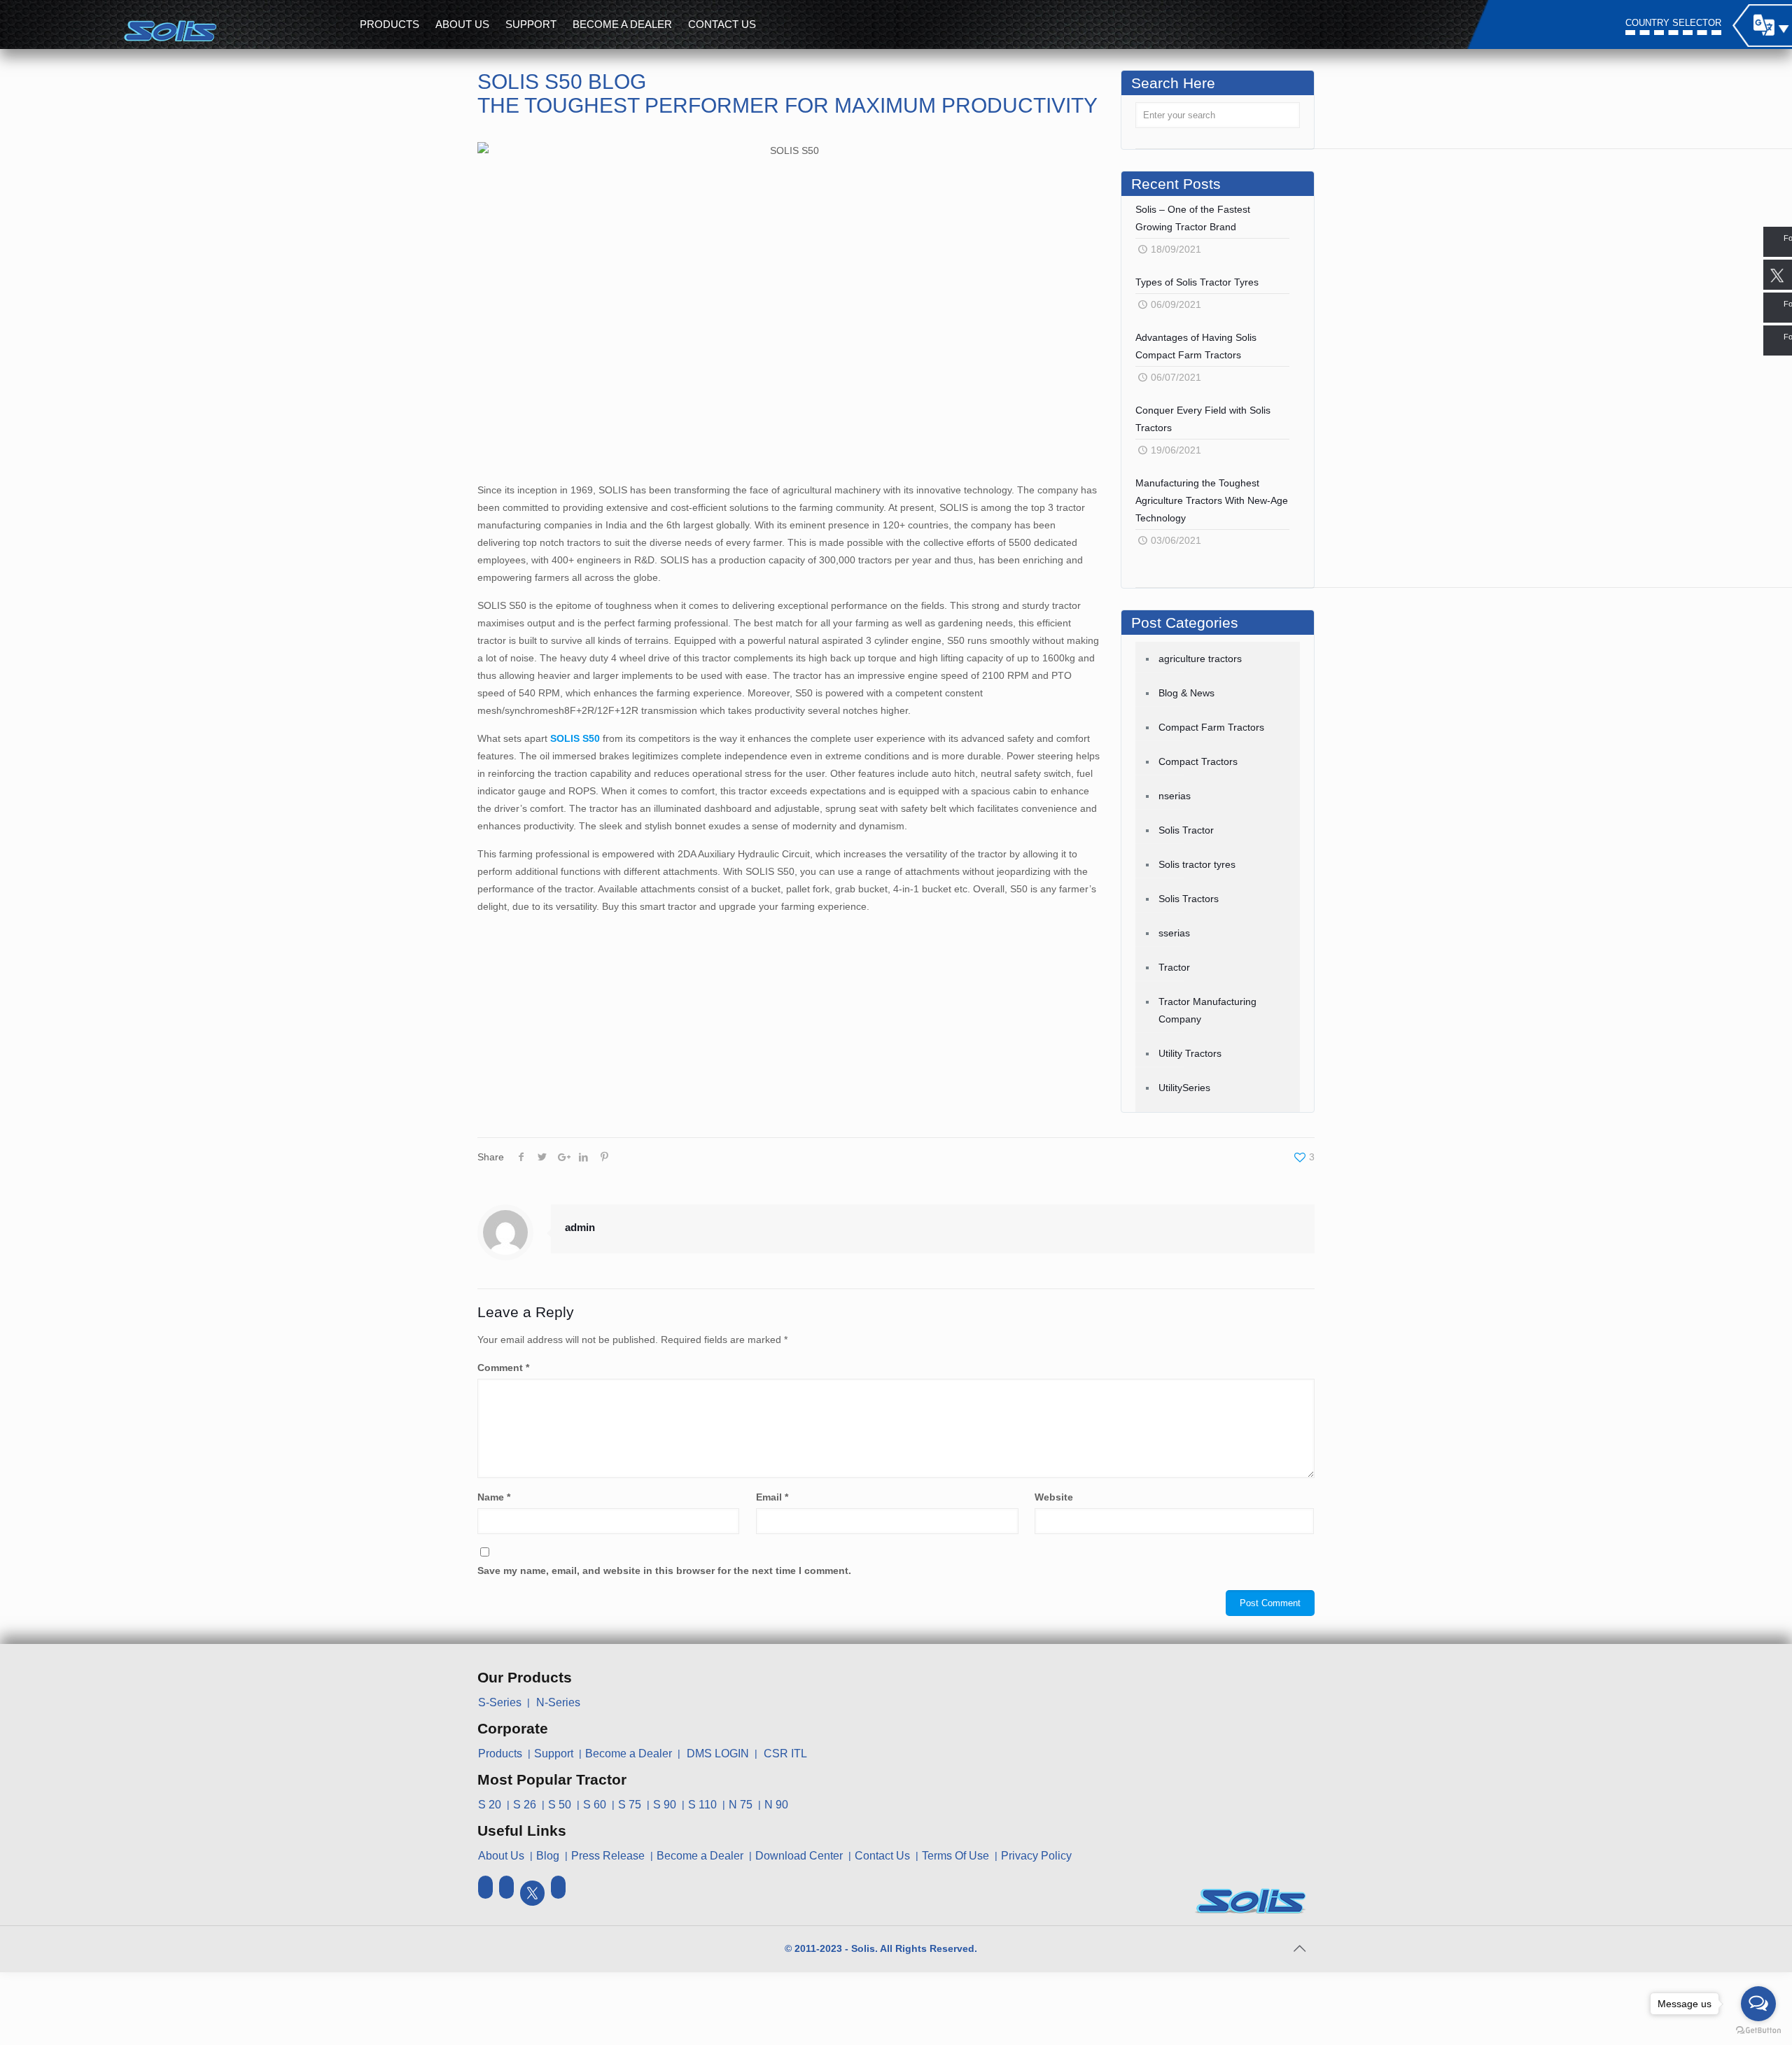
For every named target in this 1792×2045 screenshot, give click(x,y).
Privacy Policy (1036, 1856)
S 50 (560, 1805)
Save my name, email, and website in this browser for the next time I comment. (664, 1570)
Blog (548, 1856)
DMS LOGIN (718, 1754)
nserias (1175, 796)
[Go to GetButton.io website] (1758, 2031)
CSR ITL (785, 1754)
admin (580, 1227)
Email (772, 1497)
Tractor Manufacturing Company (1207, 1010)
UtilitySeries (1184, 1088)
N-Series (558, 1702)
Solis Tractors (1189, 899)
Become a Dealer (629, 1754)
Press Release (608, 1856)
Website (1054, 1497)
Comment (503, 1368)
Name (494, 1497)
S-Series (500, 1702)
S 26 (525, 1805)
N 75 (741, 1805)
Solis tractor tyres (1197, 864)
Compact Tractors (1198, 761)
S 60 (595, 1805)
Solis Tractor (1186, 830)
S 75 (630, 1805)
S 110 (702, 1805)
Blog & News (1186, 693)
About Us (501, 1856)
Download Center (799, 1856)
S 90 (665, 1805)
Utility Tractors (1190, 1053)
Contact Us (882, 1856)
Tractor (1174, 967)
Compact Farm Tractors (1211, 727)
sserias (1174, 933)
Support (554, 1754)
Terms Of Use (955, 1856)
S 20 (490, 1805)
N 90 (776, 1805)
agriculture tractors (1200, 659)
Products (500, 1754)
